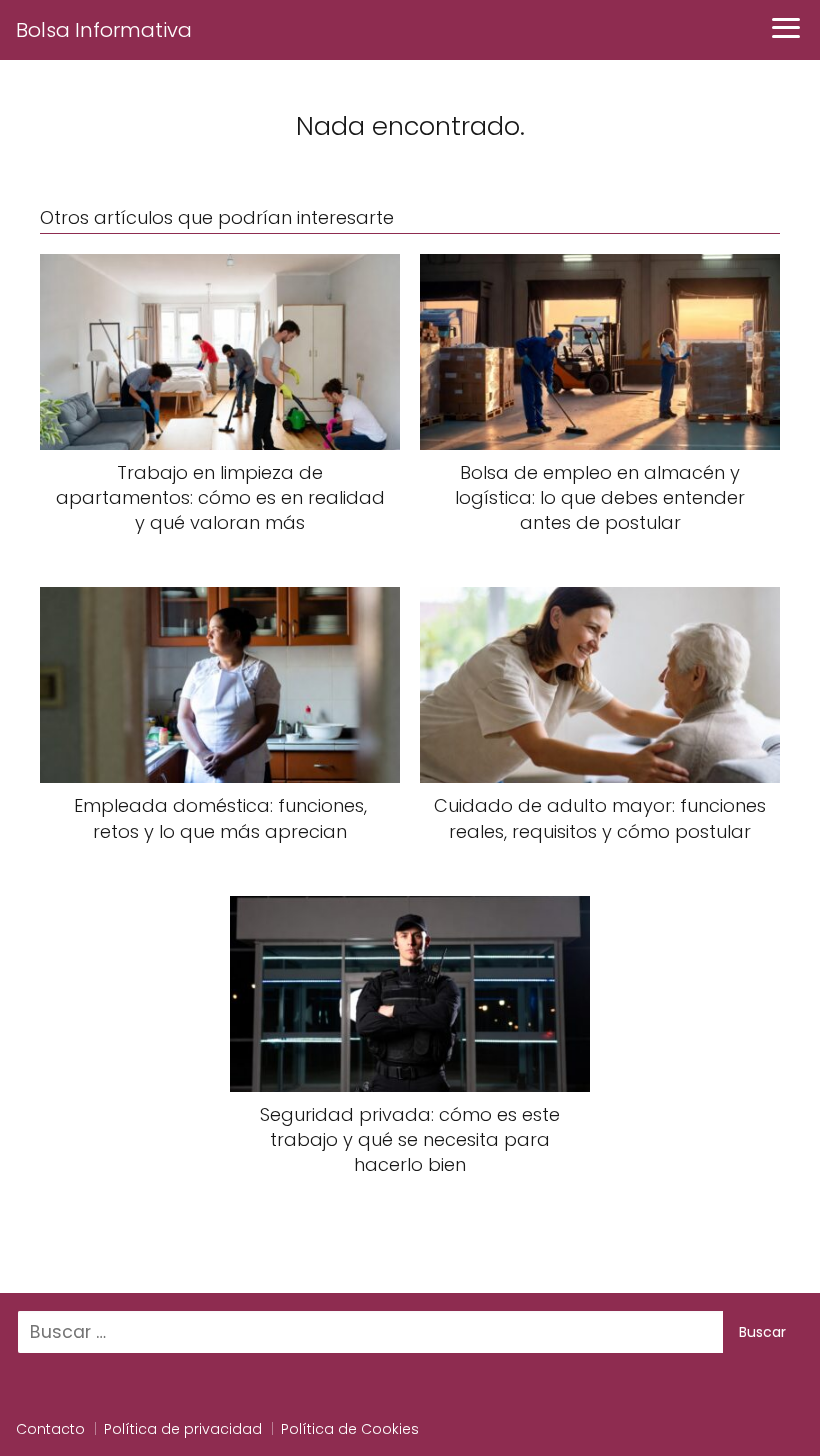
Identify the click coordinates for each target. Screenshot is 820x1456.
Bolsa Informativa (104, 30)
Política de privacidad (183, 1429)
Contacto (50, 1429)
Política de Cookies (350, 1429)
